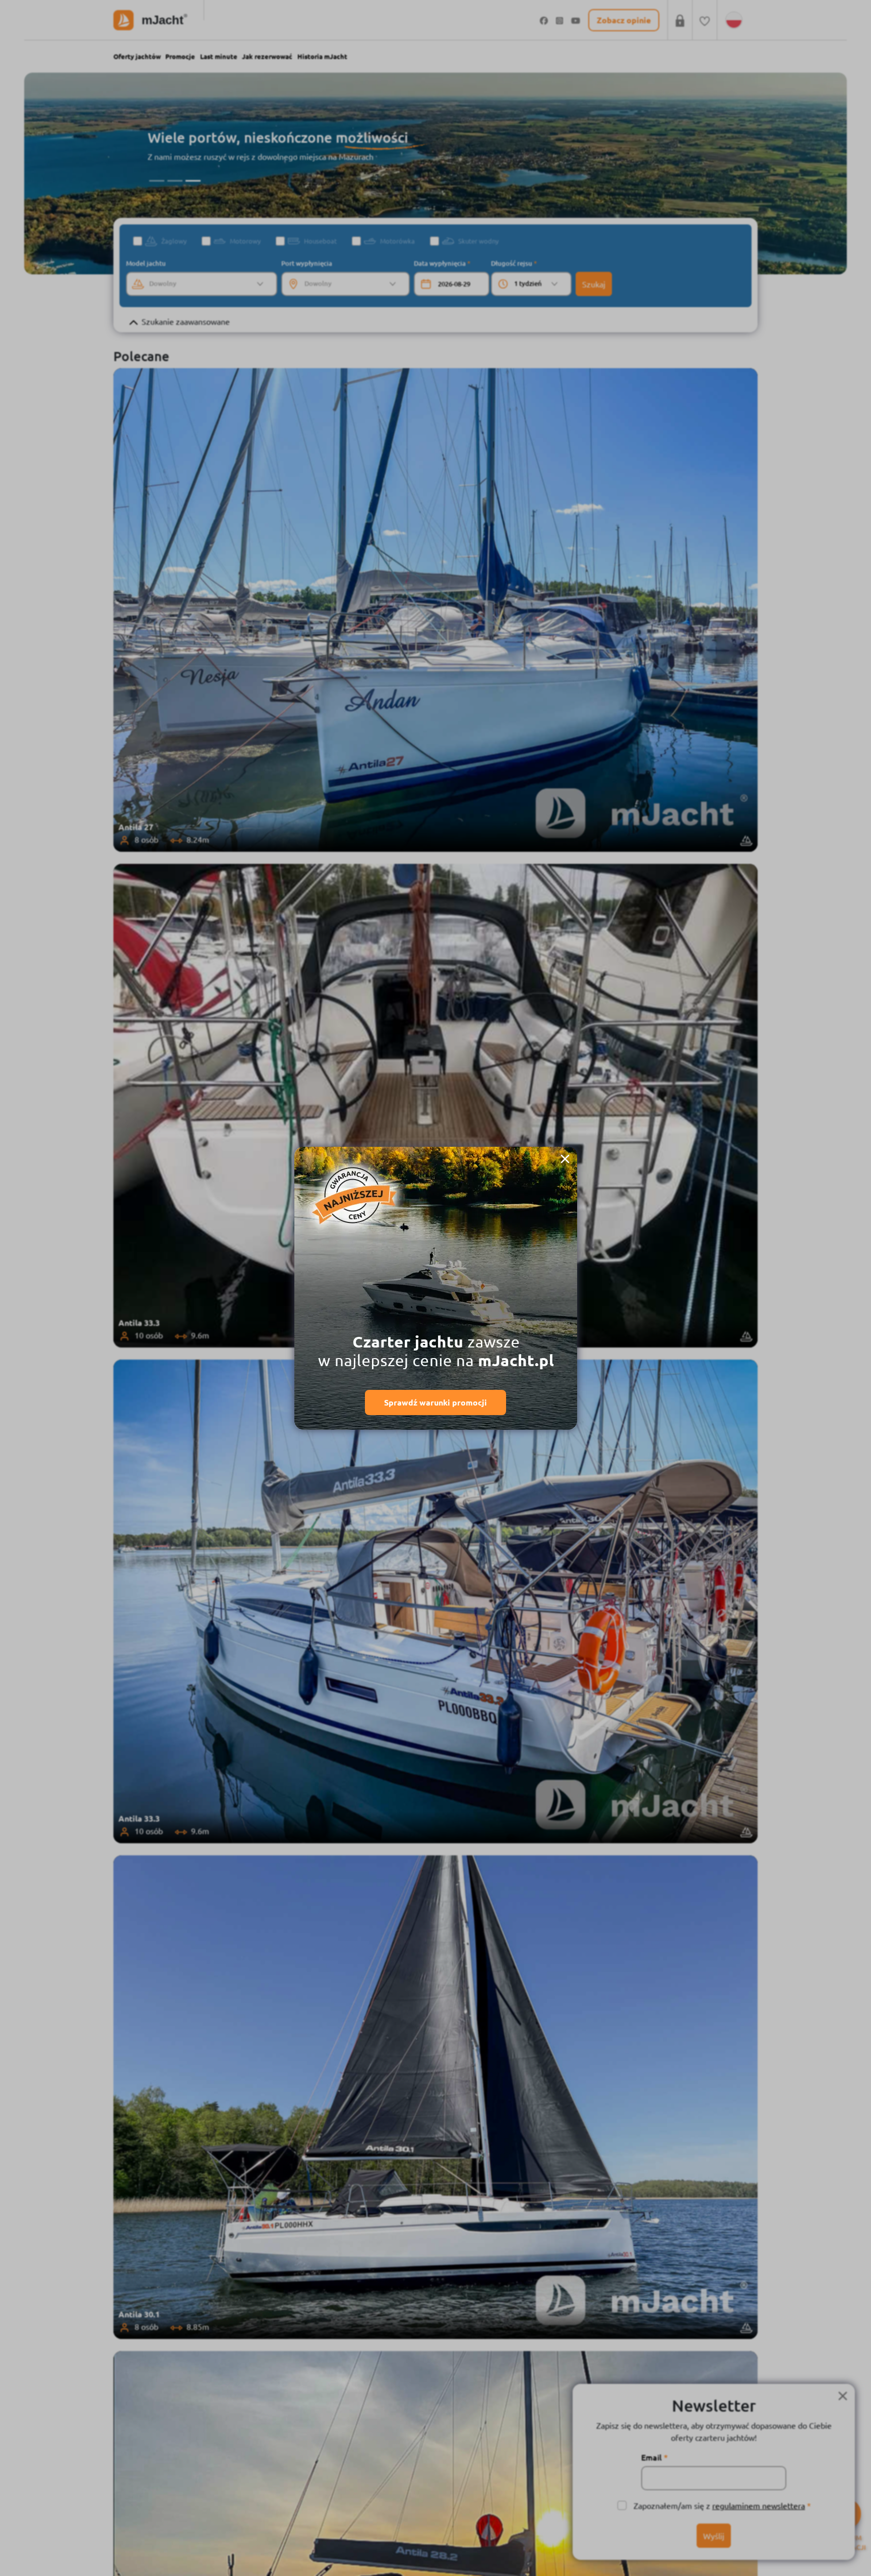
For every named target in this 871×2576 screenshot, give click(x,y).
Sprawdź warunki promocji (435, 1402)
